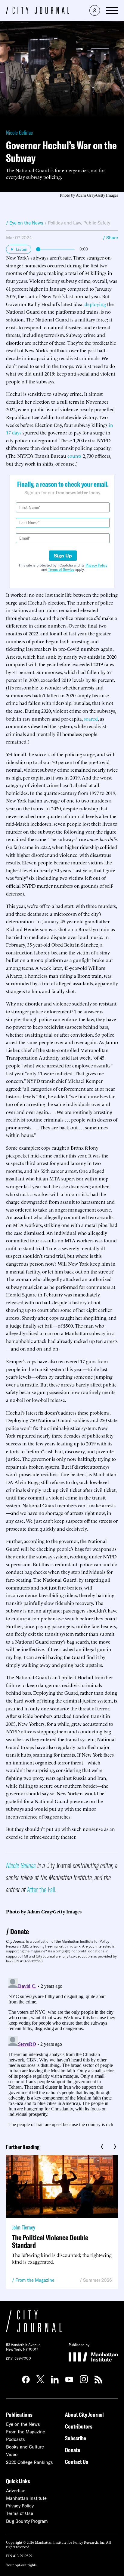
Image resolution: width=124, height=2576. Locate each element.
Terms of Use (20, 2513)
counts (74, 456)
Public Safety (97, 223)
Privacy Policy (96, 565)
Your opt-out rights (21, 2565)
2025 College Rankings (29, 2462)
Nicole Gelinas (19, 132)
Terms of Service (61, 569)
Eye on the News (23, 2424)
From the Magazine (35, 2280)
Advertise (16, 2491)
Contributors (79, 2426)
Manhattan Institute (26, 2498)
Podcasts (15, 2439)
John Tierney (24, 2227)
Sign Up (63, 556)
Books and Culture (25, 2447)
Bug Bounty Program (27, 2521)
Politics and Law (64, 223)
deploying (95, 304)
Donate (20, 1931)
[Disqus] (62, 2051)
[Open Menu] (112, 11)
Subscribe (76, 2438)
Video (12, 2454)
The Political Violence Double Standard (50, 2241)
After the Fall (41, 1889)
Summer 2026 (98, 2280)
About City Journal (84, 2415)
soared (91, 718)
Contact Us (77, 2462)
